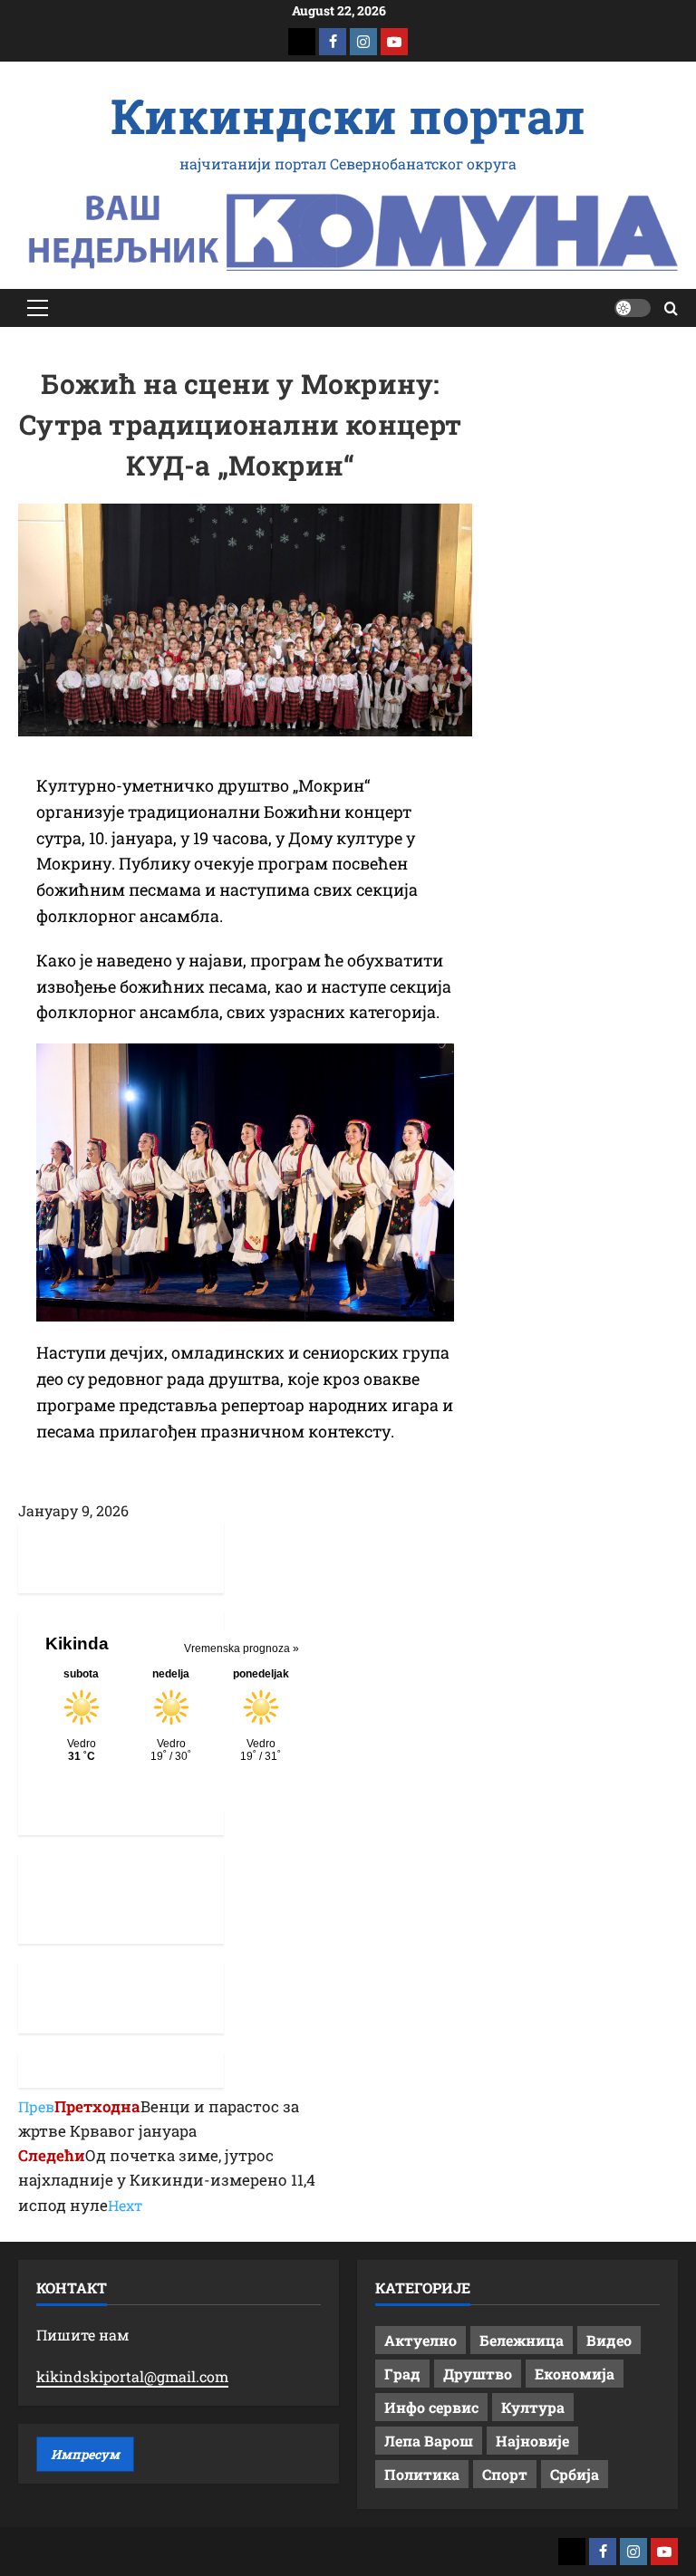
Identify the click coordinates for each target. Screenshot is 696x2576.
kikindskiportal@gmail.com (132, 2376)
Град (402, 2374)
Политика (422, 2474)
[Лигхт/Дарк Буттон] (633, 308)
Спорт (505, 2474)
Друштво (478, 2374)
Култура (533, 2407)
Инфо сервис (431, 2407)
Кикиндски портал (348, 115)
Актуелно (420, 2340)
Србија (575, 2474)
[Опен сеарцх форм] (671, 308)
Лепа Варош (429, 2441)
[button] (38, 308)
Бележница (522, 2340)
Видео (609, 2340)
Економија (575, 2374)
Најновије (532, 2441)
